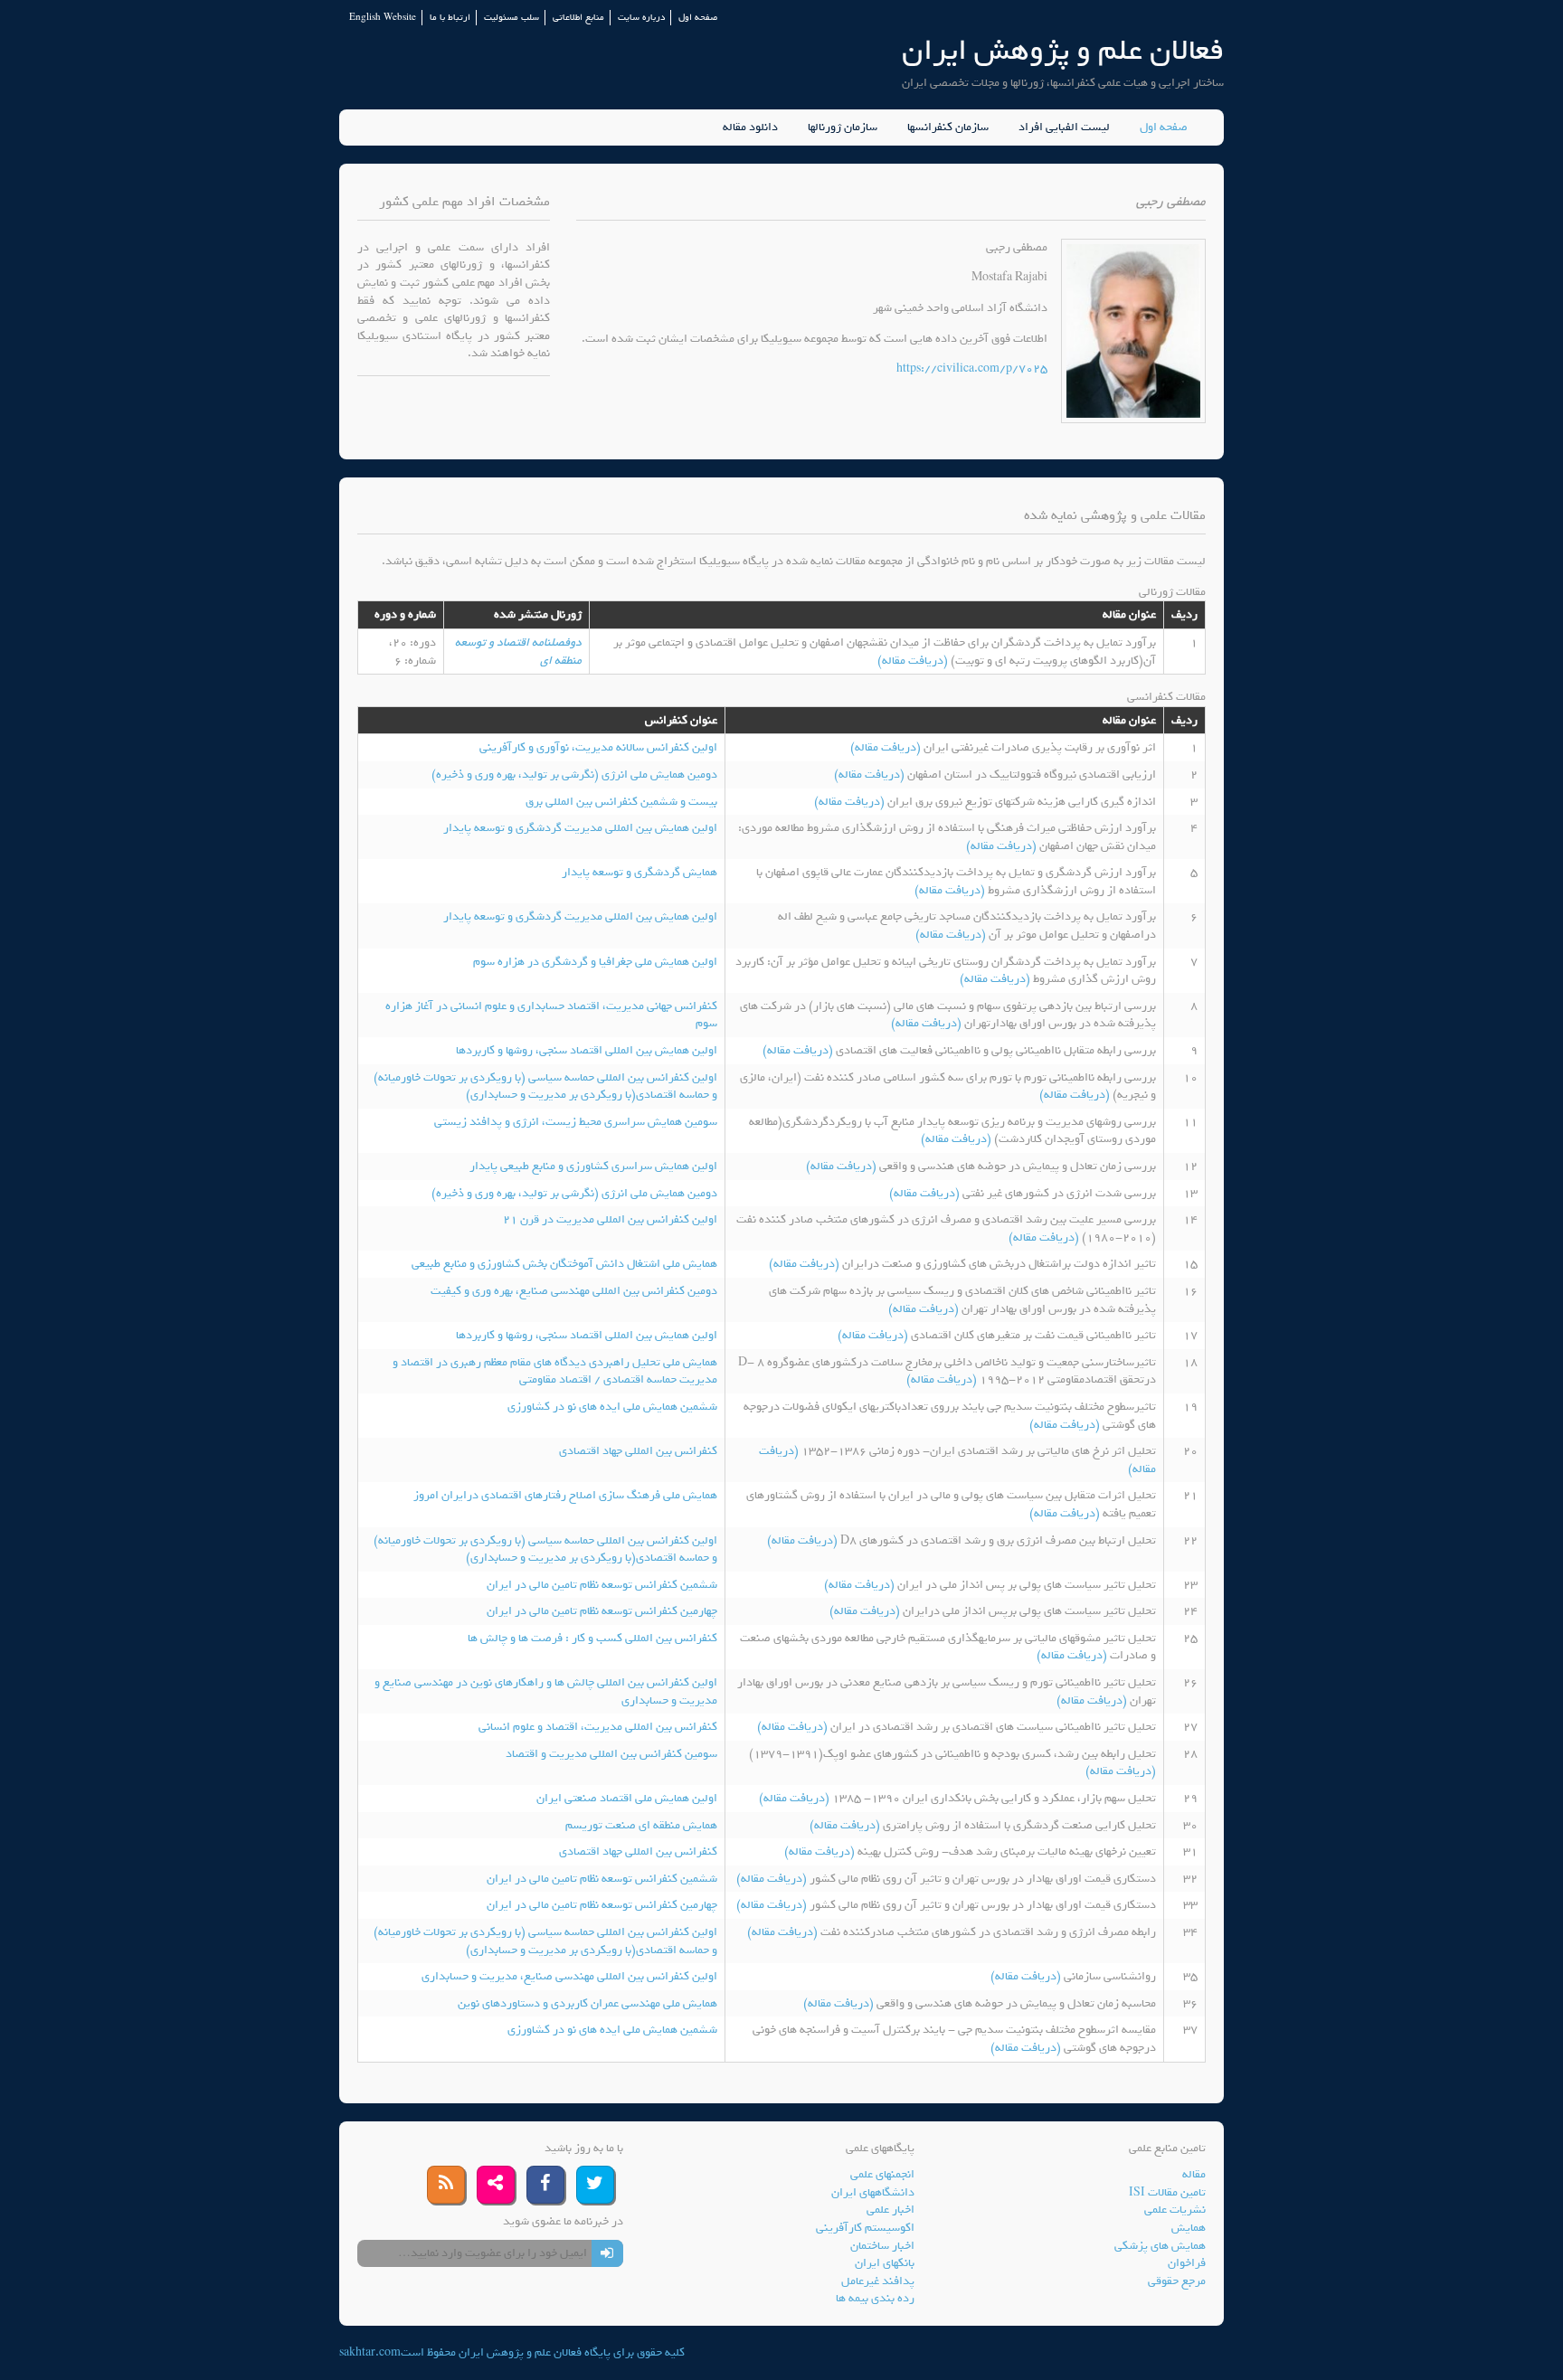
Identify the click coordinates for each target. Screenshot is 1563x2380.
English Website (383, 18)
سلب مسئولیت (512, 18)
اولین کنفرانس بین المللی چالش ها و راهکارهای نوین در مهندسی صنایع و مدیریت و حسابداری (546, 1691)
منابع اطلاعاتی (578, 18)
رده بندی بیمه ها (875, 2298)
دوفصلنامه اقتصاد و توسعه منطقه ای (518, 652)
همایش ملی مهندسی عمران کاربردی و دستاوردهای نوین (587, 2003)
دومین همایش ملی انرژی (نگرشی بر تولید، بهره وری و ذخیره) (574, 774)
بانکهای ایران (885, 2263)
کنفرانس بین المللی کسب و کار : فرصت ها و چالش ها (592, 1638)
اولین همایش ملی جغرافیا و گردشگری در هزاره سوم (595, 962)
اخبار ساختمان (882, 2246)
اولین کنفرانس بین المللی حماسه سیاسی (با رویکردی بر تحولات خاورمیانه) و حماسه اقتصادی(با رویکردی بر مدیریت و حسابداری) (545, 1086)
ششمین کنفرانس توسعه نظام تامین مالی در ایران (602, 1585)
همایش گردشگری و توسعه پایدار (639, 872)
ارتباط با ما (450, 18)
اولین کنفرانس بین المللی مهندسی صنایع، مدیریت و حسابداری (569, 1976)
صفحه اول (698, 18)
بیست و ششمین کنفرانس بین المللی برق (621, 802)
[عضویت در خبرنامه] (607, 2253)
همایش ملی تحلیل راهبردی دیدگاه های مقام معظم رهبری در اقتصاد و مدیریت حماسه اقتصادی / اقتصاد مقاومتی (555, 1371)
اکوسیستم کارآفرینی (865, 2228)
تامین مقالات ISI (1167, 2192)
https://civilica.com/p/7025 (972, 368)
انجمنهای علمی (882, 2174)
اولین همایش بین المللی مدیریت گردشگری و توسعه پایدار (580, 828)
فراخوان (1187, 2263)
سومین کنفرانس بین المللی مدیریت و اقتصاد (611, 1754)
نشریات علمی (1175, 2210)
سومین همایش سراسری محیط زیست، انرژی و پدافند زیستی (576, 1122)
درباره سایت (641, 18)
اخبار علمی (890, 2210)
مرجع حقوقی (1177, 2281)
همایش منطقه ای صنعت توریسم (641, 1825)
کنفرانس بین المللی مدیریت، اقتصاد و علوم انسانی (598, 1727)
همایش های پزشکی (1160, 2246)
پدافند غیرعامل (878, 2281)
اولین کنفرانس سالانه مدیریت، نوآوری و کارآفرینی (598, 747)
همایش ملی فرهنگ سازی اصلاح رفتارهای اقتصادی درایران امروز (565, 1495)
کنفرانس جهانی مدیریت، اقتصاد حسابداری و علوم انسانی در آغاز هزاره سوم (551, 1015)
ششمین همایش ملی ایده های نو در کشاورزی (612, 1407)
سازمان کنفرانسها (948, 127)
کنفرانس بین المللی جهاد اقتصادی (638, 1451)
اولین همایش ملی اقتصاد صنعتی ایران (627, 1798)
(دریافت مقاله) (914, 661)
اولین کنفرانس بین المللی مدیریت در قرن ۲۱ (610, 1219)
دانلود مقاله (750, 127)
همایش (1189, 2228)
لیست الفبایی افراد (1064, 127)
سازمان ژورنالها (843, 127)
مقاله (1194, 2174)
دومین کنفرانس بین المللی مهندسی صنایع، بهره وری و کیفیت (574, 1291)
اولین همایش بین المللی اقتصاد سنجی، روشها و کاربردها (587, 1050)
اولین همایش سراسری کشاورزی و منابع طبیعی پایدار (593, 1166)
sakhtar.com (370, 2352)
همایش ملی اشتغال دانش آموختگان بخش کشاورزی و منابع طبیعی (564, 1264)
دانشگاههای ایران (873, 2192)
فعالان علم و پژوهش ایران (1063, 50)
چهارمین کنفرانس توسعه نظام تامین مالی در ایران (602, 1611)
